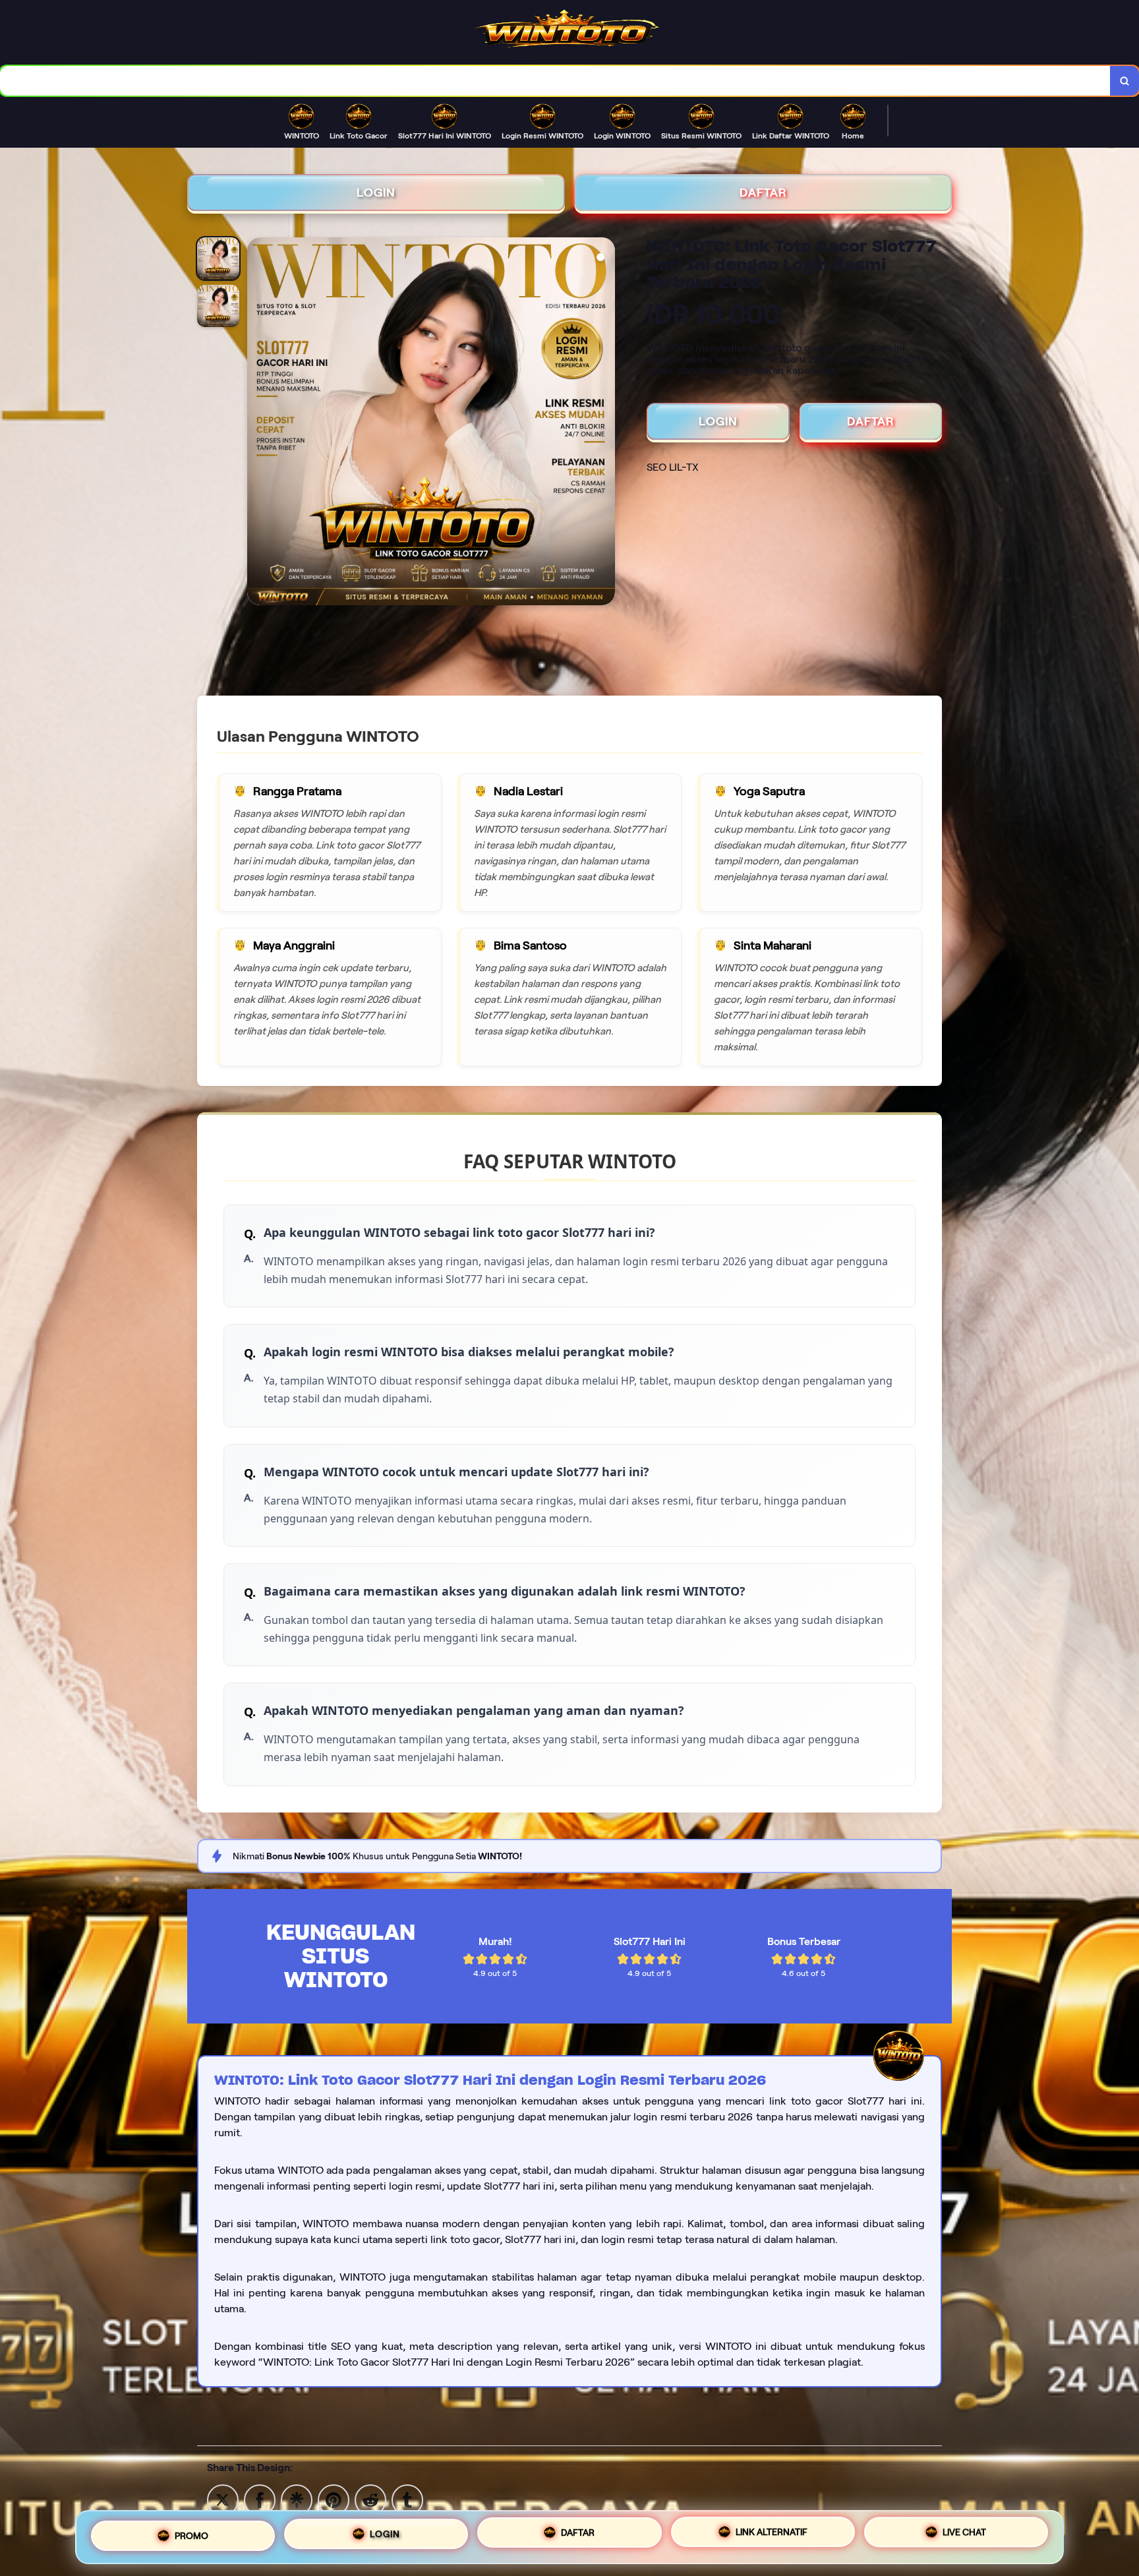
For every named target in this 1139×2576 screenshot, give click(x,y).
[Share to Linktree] (297, 2499)
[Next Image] (604, 423)
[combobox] (555, 81)
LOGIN (376, 193)
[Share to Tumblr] (407, 2499)
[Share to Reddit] (370, 2499)
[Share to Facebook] (260, 2499)
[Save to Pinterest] (334, 2499)
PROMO (191, 2536)
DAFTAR (763, 193)
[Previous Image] (258, 423)
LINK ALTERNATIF (772, 2532)
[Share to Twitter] (223, 2499)
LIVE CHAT (964, 2532)
